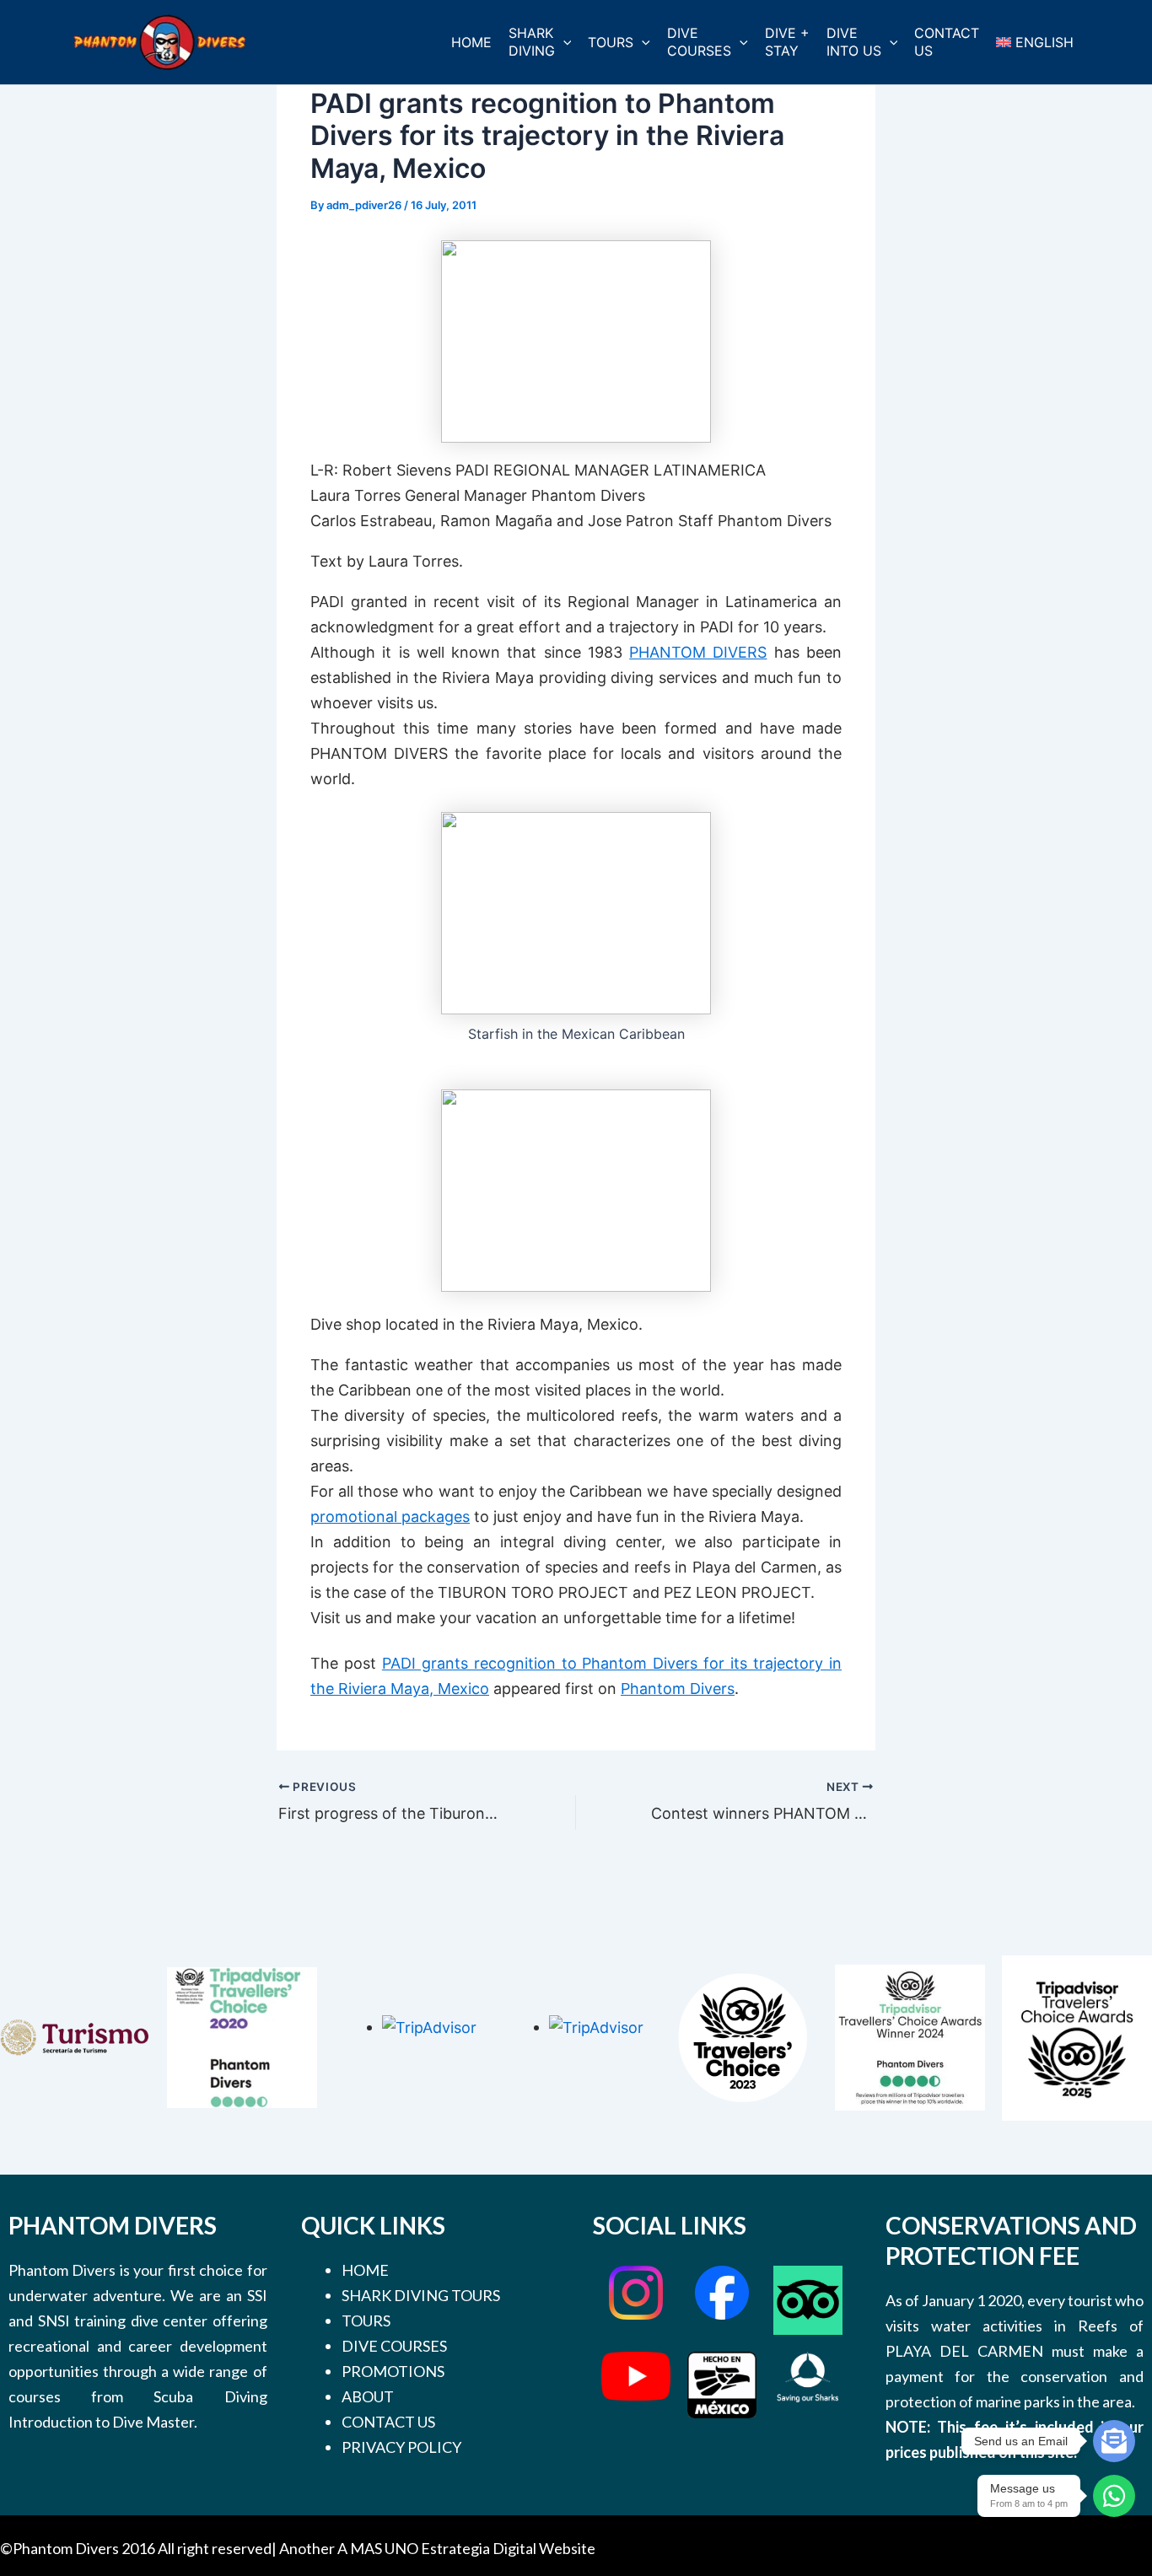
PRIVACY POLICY (401, 2447)
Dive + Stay (787, 42)
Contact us (947, 42)
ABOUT (368, 2396)
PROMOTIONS (393, 2371)
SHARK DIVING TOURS (421, 2295)
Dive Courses (699, 42)
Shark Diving (532, 42)
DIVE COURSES (394, 2346)
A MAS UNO (378, 2548)
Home (471, 42)
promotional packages (390, 1517)
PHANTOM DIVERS (698, 652)
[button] (563, 43)
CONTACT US (388, 2422)
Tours (611, 42)
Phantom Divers (678, 1689)
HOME (365, 2270)
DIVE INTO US (854, 42)
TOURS (366, 2321)
